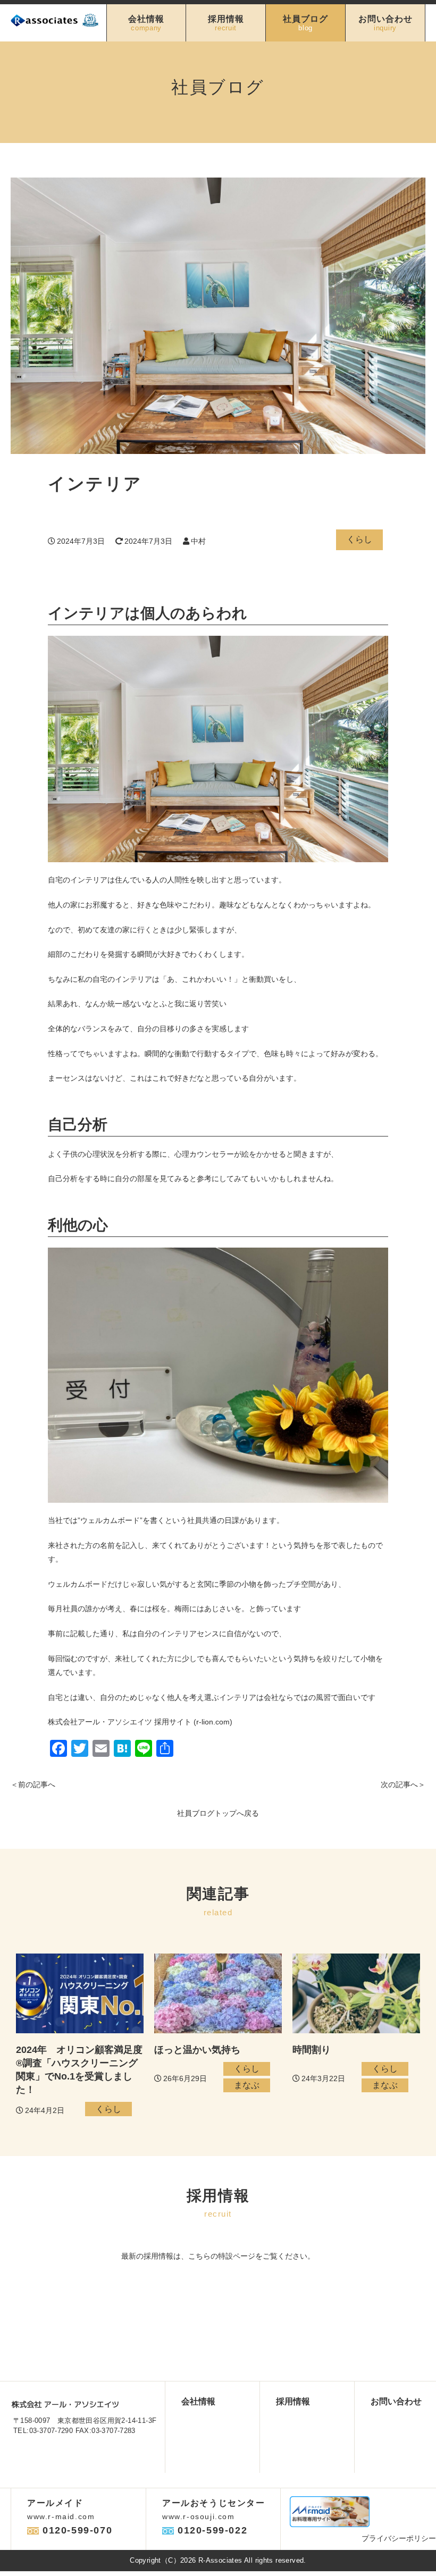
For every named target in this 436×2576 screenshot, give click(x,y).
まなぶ (247, 2085)
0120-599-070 (77, 2530)
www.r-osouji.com (199, 2516)
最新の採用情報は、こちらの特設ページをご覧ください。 (218, 2256)
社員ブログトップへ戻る (218, 1813)
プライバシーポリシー (399, 2538)
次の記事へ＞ (403, 1784)
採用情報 (226, 23)
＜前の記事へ (33, 1784)
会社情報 (146, 23)
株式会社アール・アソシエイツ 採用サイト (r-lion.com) (140, 1722)
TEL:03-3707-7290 (43, 2431)
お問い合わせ (385, 23)
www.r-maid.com (61, 2516)
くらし (359, 539)
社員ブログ (305, 23)
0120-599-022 (212, 2530)
